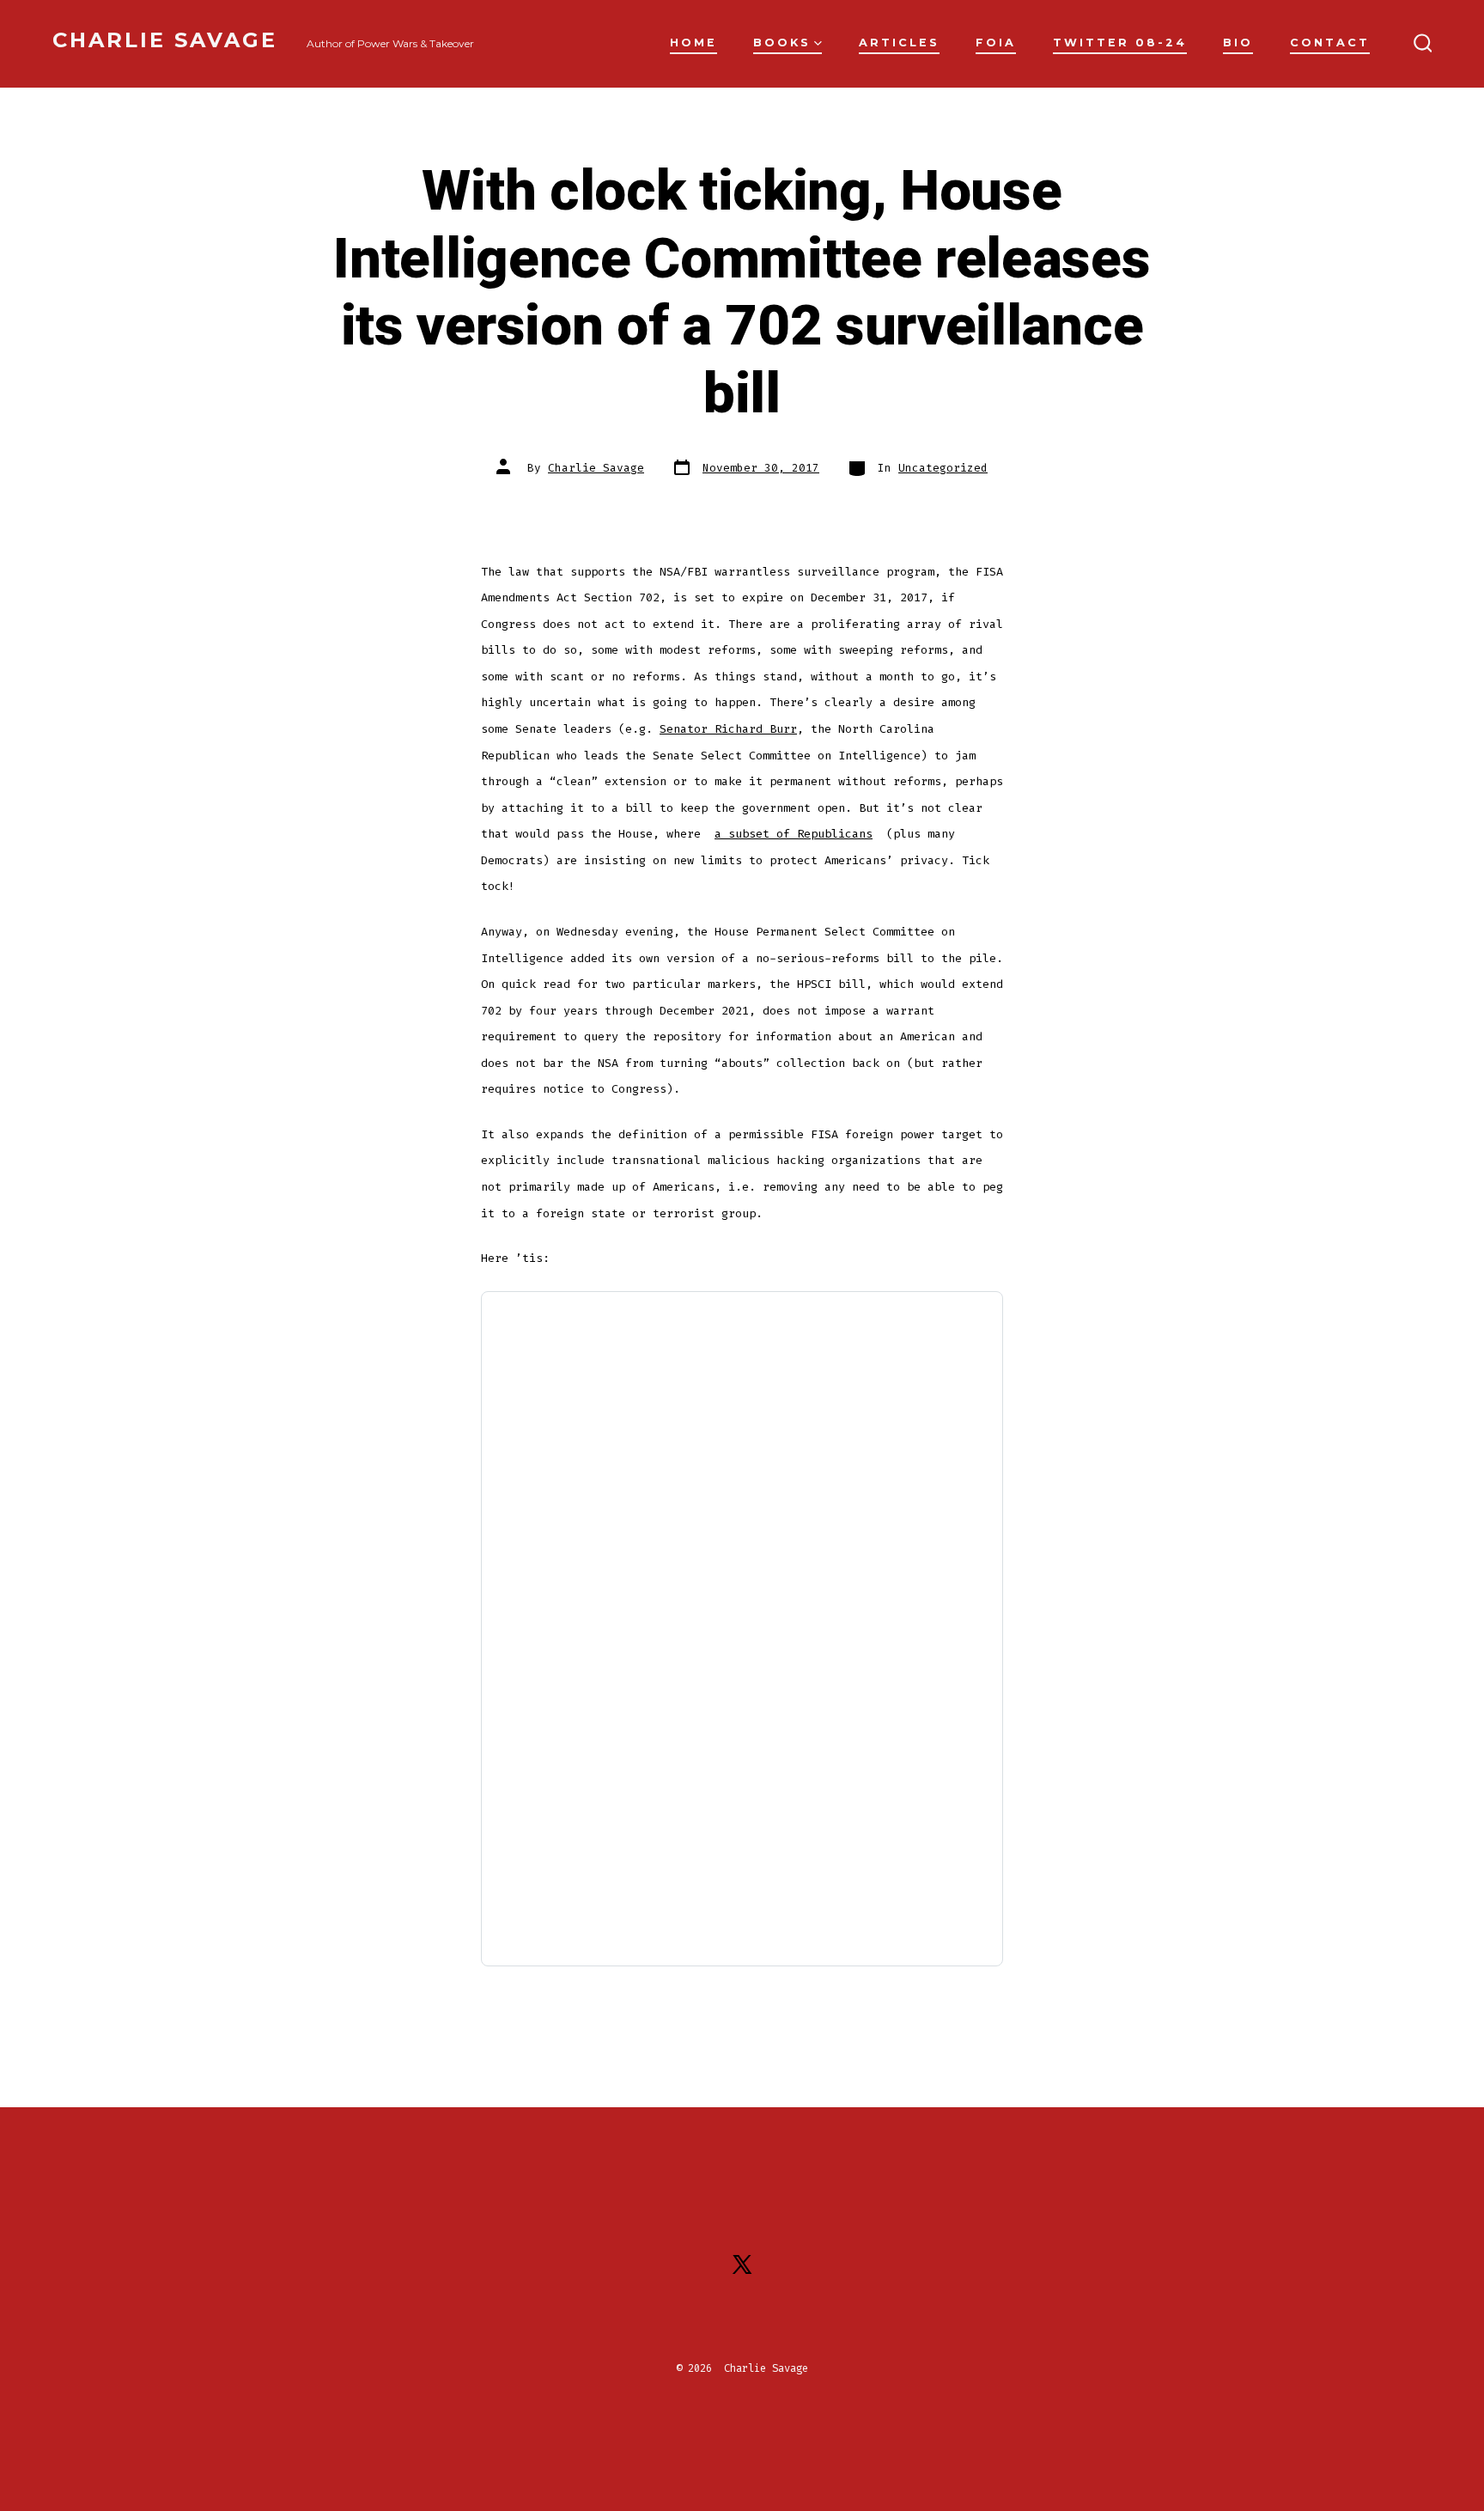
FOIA (996, 43)
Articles (899, 43)
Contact (1330, 43)
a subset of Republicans (794, 834)
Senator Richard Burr (728, 729)
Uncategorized (943, 468)
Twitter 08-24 (1120, 43)
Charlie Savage (596, 468)
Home (693, 43)
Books (782, 43)
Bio (1238, 43)
